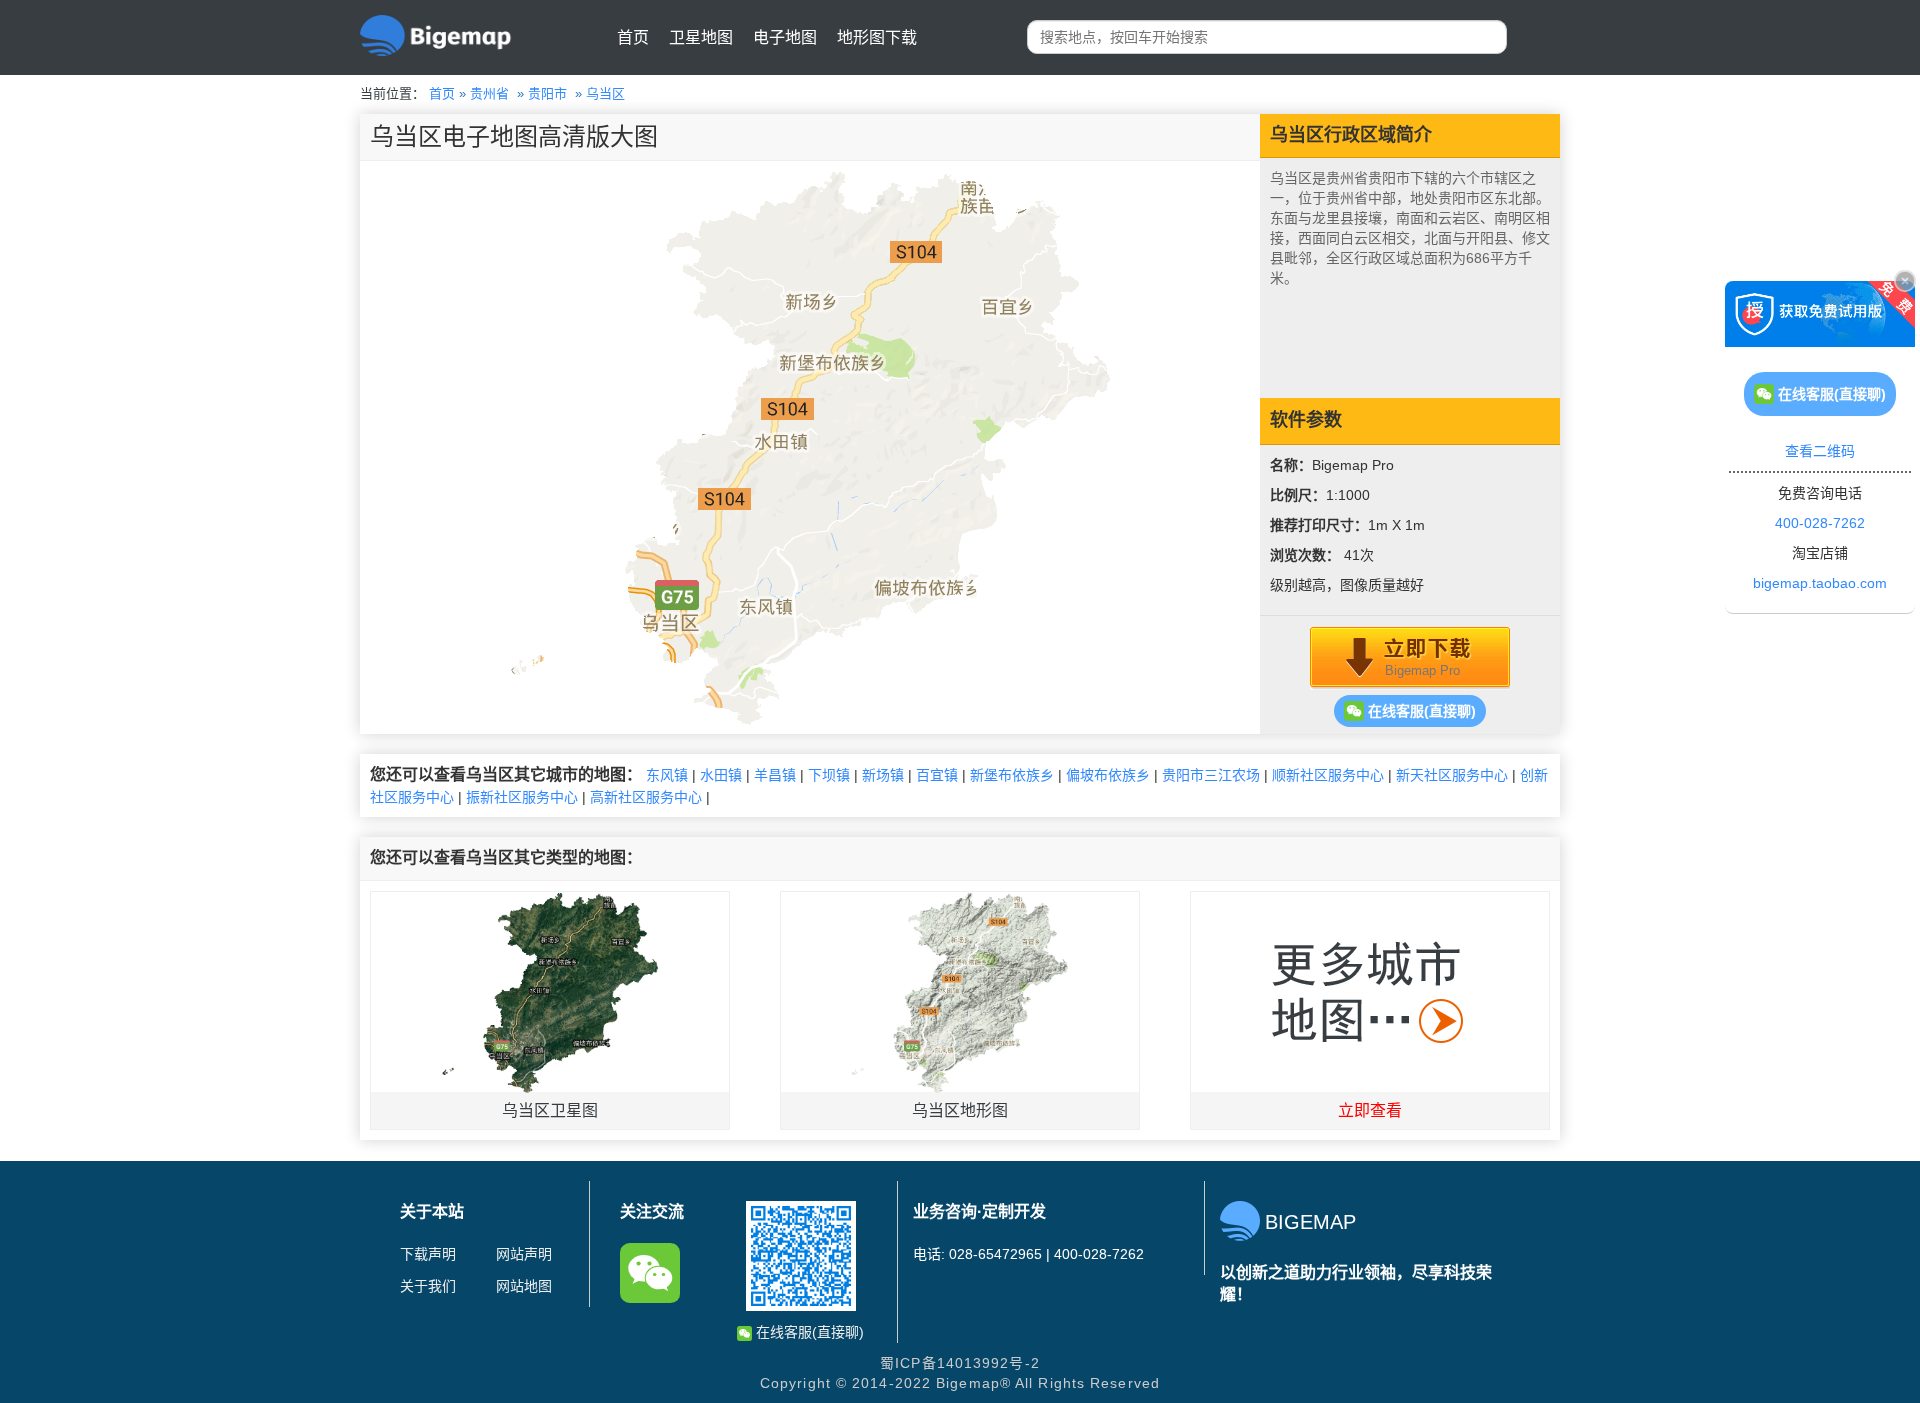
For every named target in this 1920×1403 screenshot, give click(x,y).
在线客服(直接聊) (1420, 711)
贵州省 (489, 93)
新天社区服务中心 (1452, 775)
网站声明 (524, 1254)
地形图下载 (877, 37)
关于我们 (428, 1286)
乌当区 (605, 93)
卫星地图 (701, 37)
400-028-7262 (1820, 523)
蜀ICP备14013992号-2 (960, 1363)
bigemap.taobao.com (1820, 583)
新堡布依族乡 (1012, 775)
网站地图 (524, 1286)
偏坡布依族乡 (1108, 775)
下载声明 (428, 1254)
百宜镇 (937, 775)
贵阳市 (547, 93)
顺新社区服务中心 (1328, 775)
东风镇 (667, 775)
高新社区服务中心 (646, 797)
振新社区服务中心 (522, 797)
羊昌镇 (775, 775)
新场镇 (883, 775)
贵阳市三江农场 (1211, 775)
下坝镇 (829, 775)
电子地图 (785, 37)
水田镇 (721, 775)
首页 (633, 37)
